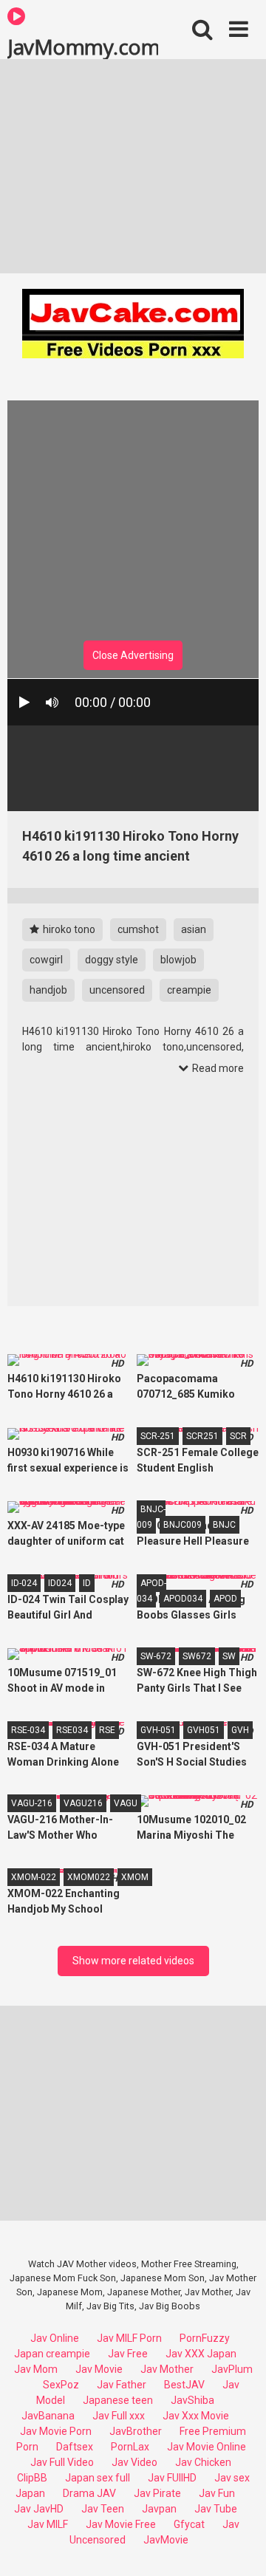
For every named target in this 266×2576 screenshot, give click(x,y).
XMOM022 (89, 1877)
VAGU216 (83, 1803)
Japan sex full (98, 2478)
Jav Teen (103, 2509)
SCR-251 (158, 1436)
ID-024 (24, 1583)
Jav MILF (48, 2524)
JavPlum (232, 2369)
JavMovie (166, 2540)
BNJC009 (183, 1525)
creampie (189, 990)
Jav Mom (36, 2369)
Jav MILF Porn (129, 2338)
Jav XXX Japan (201, 2354)
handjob (48, 990)
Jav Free (128, 2354)
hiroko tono (68, 929)
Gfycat (189, 2524)
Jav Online (55, 2338)
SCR (238, 1436)
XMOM (135, 1877)
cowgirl (46, 960)
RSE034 (72, 1730)
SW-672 (156, 1656)
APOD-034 (151, 1591)
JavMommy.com (83, 46)
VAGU (126, 1803)
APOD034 (183, 1599)
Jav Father (122, 2385)
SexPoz (61, 2385)
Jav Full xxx (119, 2416)
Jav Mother (167, 2369)
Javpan (159, 2509)
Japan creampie (52, 2354)
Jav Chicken (203, 2462)
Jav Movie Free (121, 2524)
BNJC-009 (151, 1517)
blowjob (178, 960)
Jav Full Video (62, 2462)
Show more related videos (133, 1961)
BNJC (224, 1525)
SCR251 (202, 1436)
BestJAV (184, 2385)
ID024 (60, 1583)
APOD (225, 1599)
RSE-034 (28, 1730)
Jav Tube (216, 2509)
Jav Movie (99, 2369)
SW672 (197, 1656)
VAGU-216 (32, 1803)
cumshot (138, 929)
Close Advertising (133, 655)
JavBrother (136, 2431)
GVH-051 (158, 1730)
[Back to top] (239, 2546)
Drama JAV (89, 2493)
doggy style (112, 960)
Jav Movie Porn (56, 2431)
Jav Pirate (157, 2493)
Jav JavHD (39, 2509)
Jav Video (134, 2462)
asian (194, 929)
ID (87, 1583)
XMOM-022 (34, 1877)
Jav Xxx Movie (196, 2416)
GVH (240, 1730)
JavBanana (48, 2416)
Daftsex (75, 2447)
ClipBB (32, 2478)
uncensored (117, 990)
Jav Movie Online (207, 2447)
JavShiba (192, 2400)
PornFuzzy (205, 2338)
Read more (217, 1068)
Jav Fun (217, 2493)
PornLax (130, 2447)
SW (229, 1656)
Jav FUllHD (172, 2478)
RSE (107, 1730)
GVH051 (204, 1730)
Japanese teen (118, 2400)
